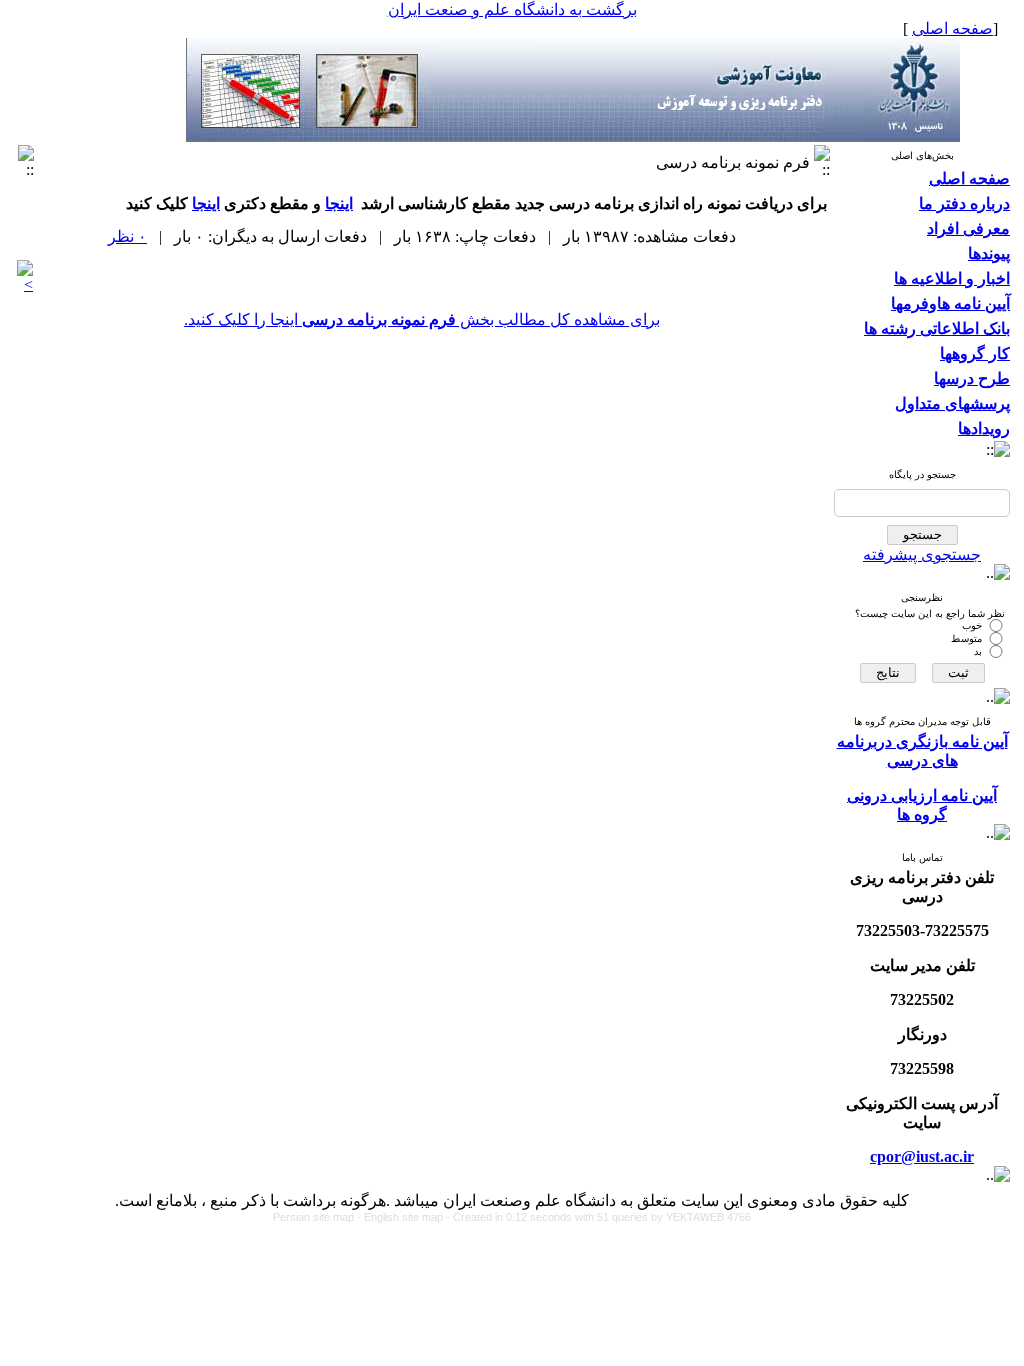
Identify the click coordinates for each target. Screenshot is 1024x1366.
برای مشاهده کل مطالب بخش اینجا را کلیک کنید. (422, 319)
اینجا (339, 203)
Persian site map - (318, 1217)
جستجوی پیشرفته (922, 554)
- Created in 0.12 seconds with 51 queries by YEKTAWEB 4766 (598, 1217)
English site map (405, 1217)
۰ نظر (127, 236)
